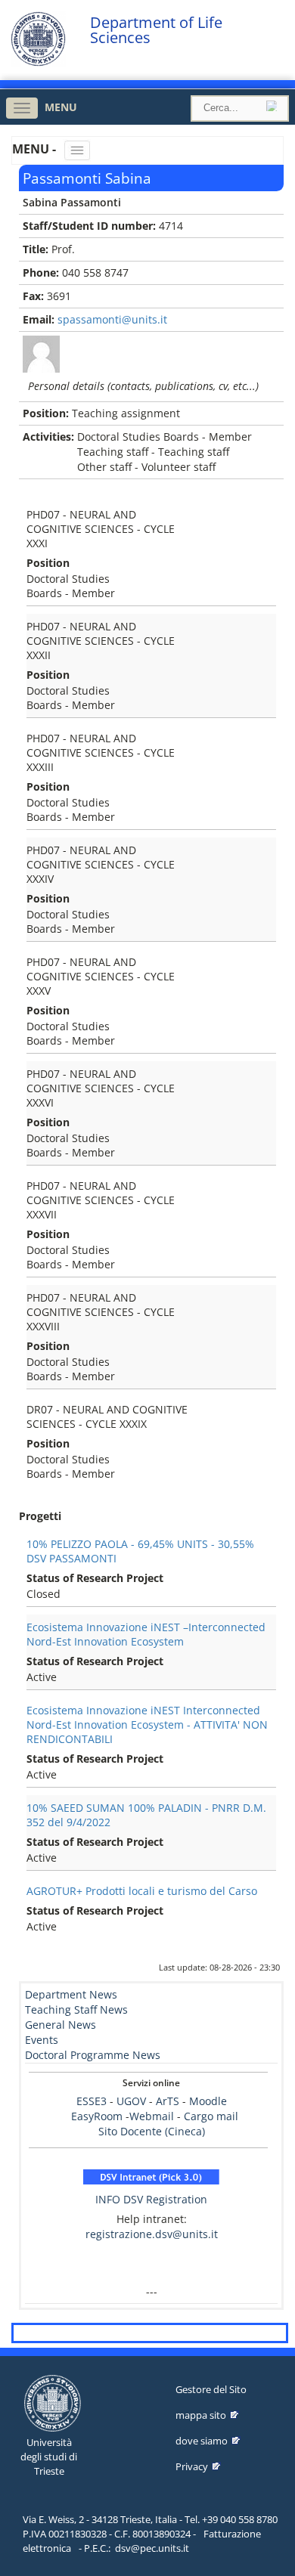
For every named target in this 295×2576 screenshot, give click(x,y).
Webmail (152, 2116)
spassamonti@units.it (112, 319)
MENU (61, 107)
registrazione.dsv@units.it (152, 2234)
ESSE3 (92, 2101)
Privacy (192, 2466)
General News (61, 2025)
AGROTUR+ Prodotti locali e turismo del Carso (142, 1891)
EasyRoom (98, 2116)
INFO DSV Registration (151, 2199)
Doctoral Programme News (93, 2055)
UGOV (131, 2101)
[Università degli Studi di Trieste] (38, 62)
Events (42, 2040)
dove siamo (202, 2441)
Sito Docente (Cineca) (152, 2131)
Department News (71, 1994)
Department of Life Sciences (156, 30)
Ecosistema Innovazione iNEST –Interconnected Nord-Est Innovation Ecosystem (146, 1634)
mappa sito (201, 2415)
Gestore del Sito (211, 2389)
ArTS (168, 2101)
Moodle (208, 2101)
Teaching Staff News (76, 2009)
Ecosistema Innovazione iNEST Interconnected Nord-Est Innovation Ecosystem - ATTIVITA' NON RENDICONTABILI (147, 1725)
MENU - (36, 149)
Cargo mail (211, 2116)
